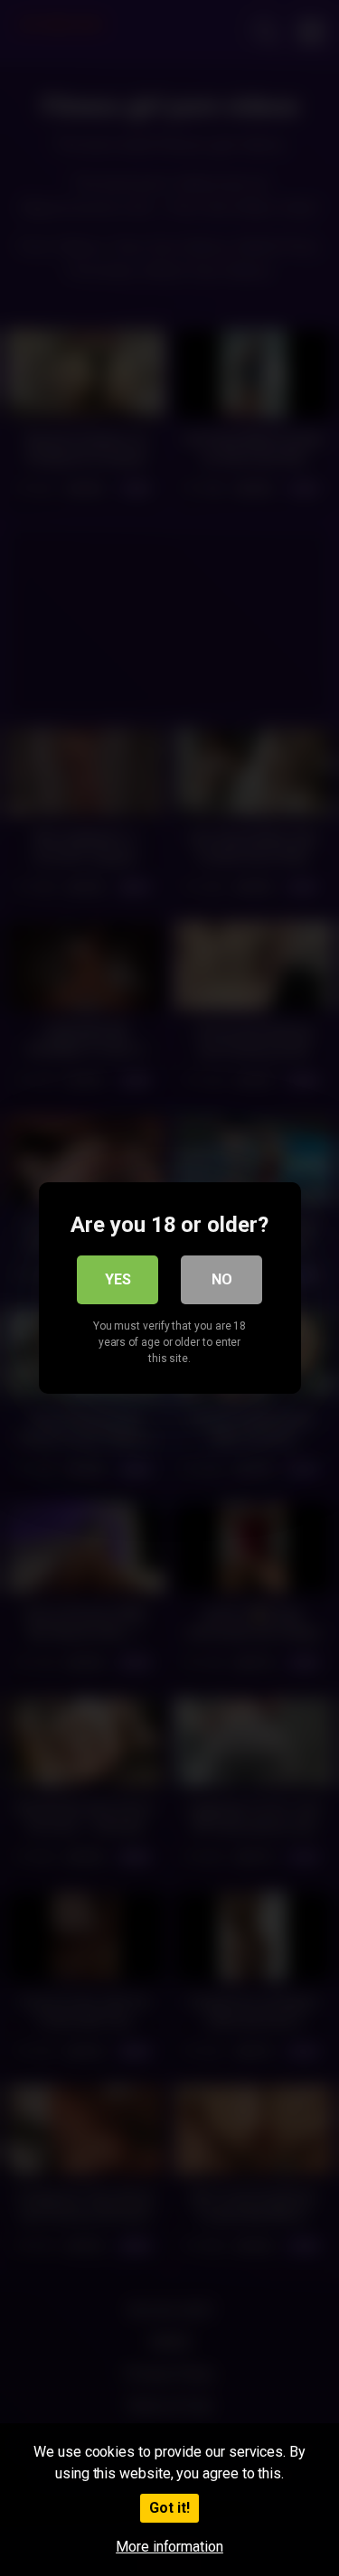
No (222, 1279)
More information (169, 2547)
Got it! (169, 2508)
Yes (118, 1279)
